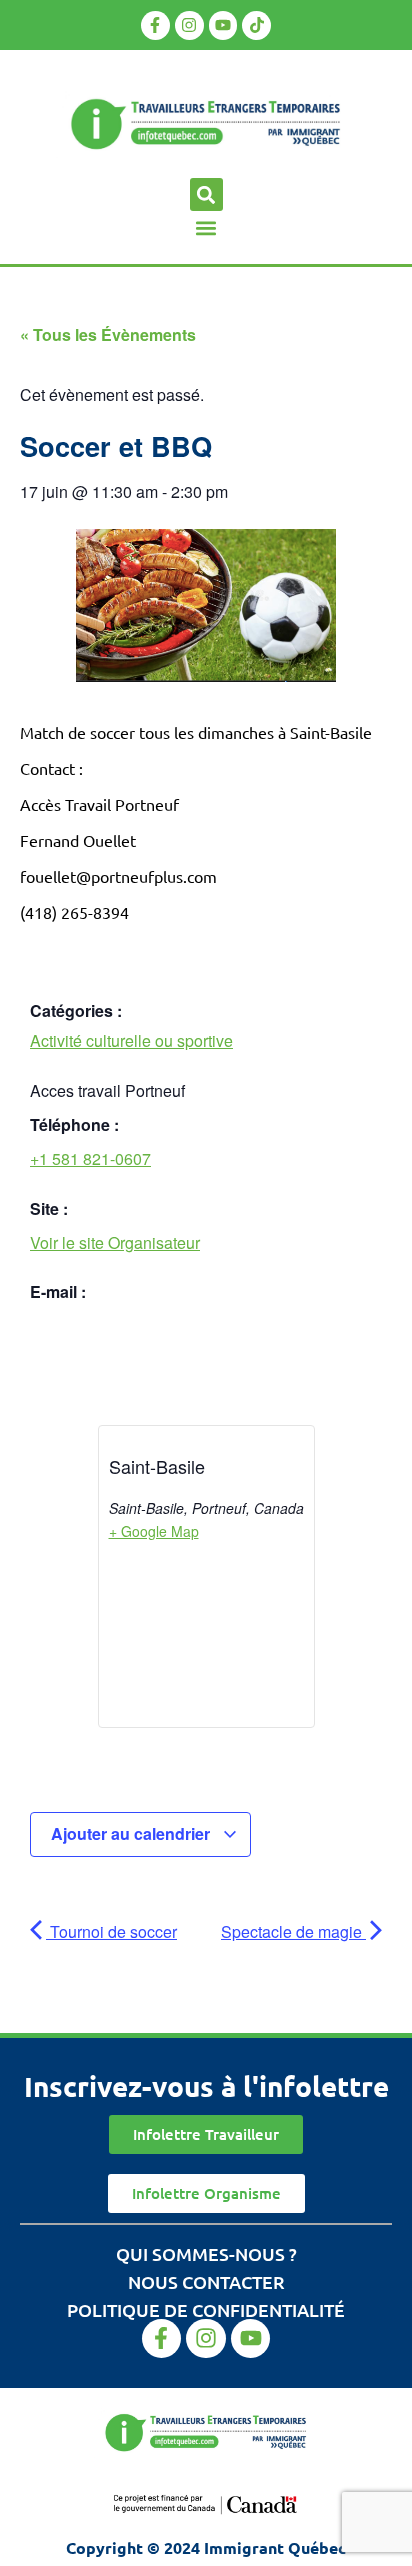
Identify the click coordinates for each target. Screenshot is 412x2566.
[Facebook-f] (155, 25)
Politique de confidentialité (206, 2309)
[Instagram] (189, 25)
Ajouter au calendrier (132, 1833)
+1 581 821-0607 (90, 1158)
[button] (206, 194)
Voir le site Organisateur (115, 1242)
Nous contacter (206, 2281)
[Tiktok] (256, 25)
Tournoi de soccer (111, 1931)
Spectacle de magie (293, 1931)
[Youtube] (223, 25)
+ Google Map (154, 1531)
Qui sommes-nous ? (206, 2253)
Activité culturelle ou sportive (131, 1040)
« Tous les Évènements (108, 334)
